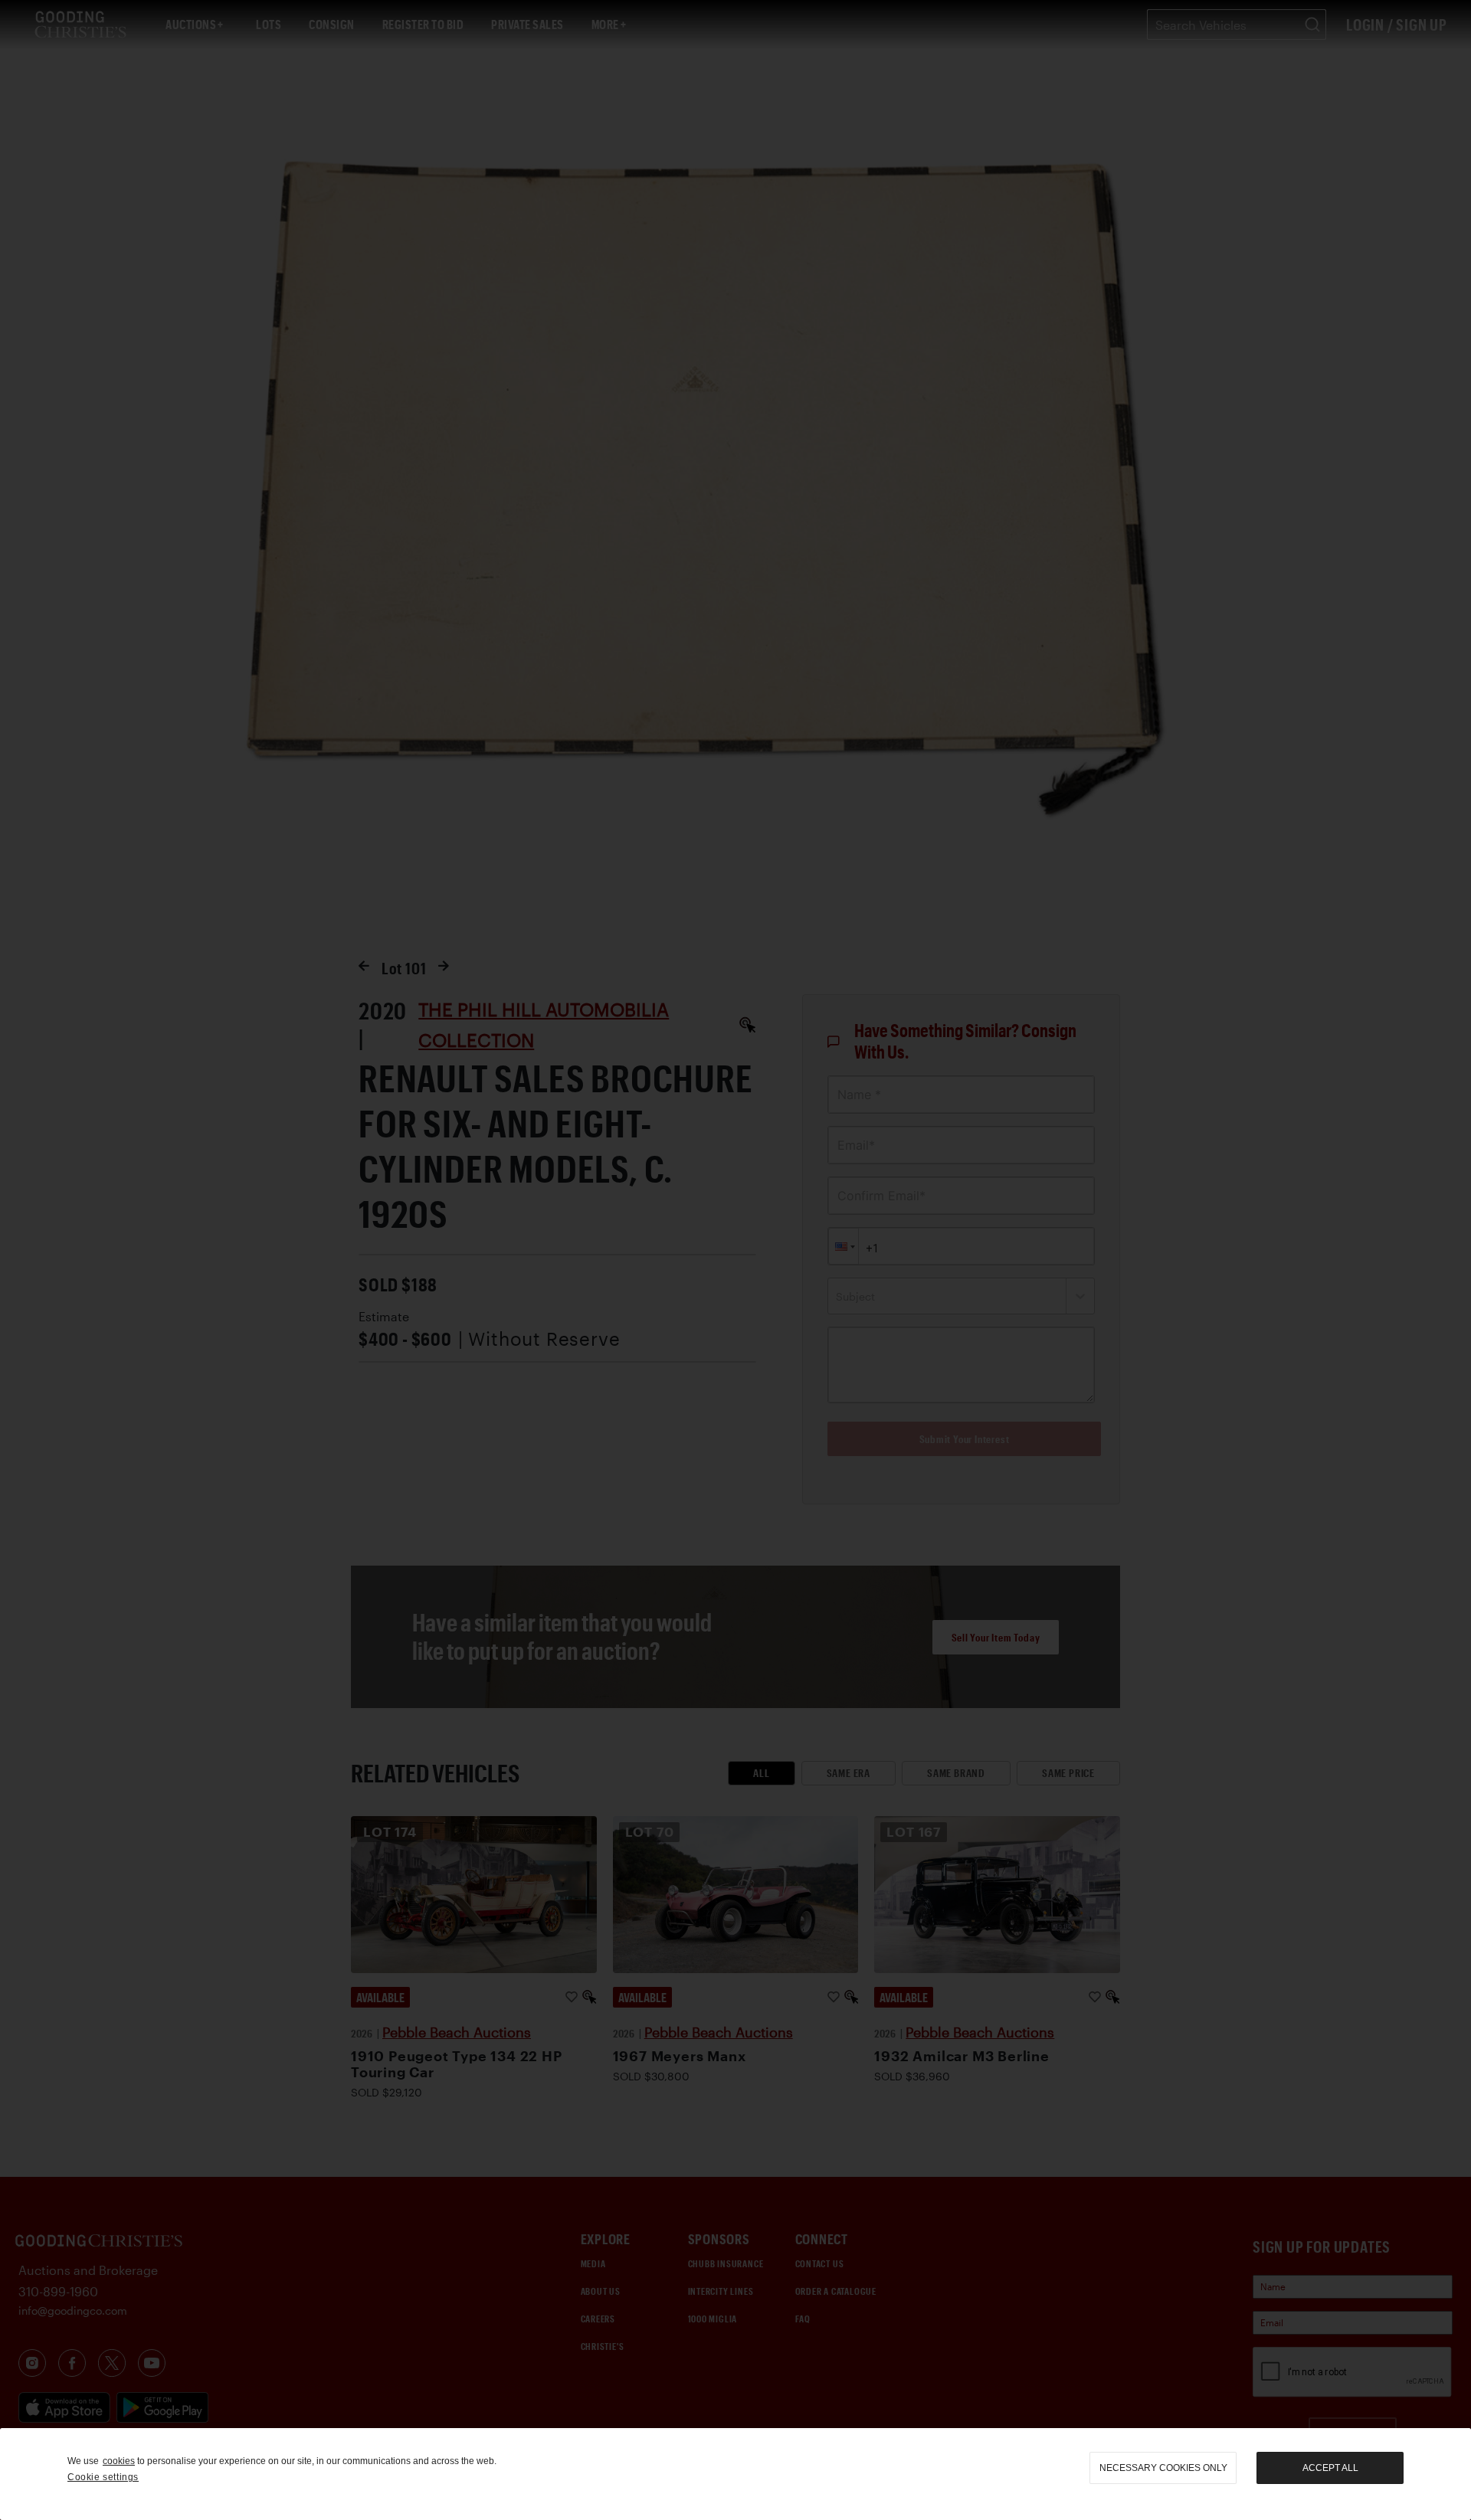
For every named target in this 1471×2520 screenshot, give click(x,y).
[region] (735, 2474)
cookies (119, 2461)
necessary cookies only (1163, 2468)
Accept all (1330, 2468)
